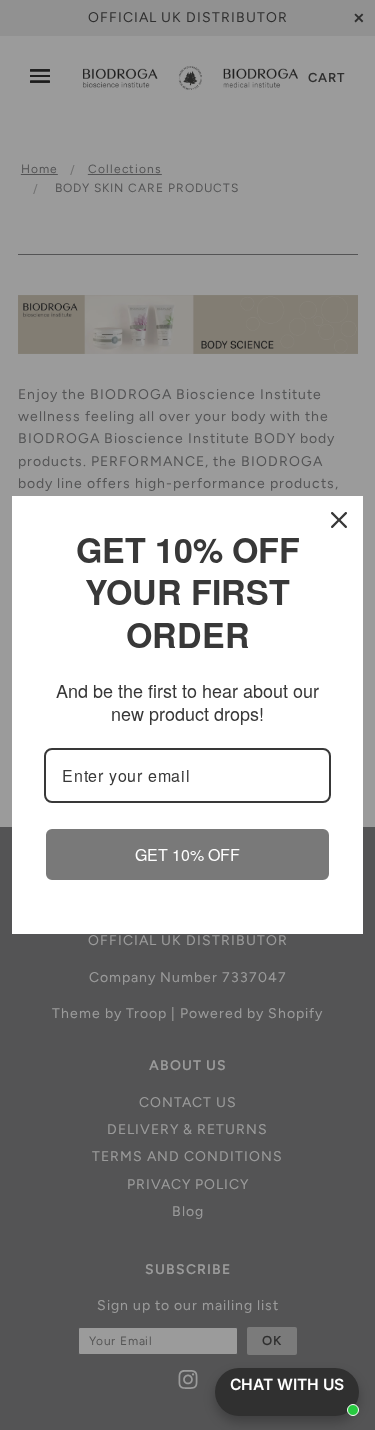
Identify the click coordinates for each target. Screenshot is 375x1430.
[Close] (339, 520)
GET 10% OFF (187, 854)
